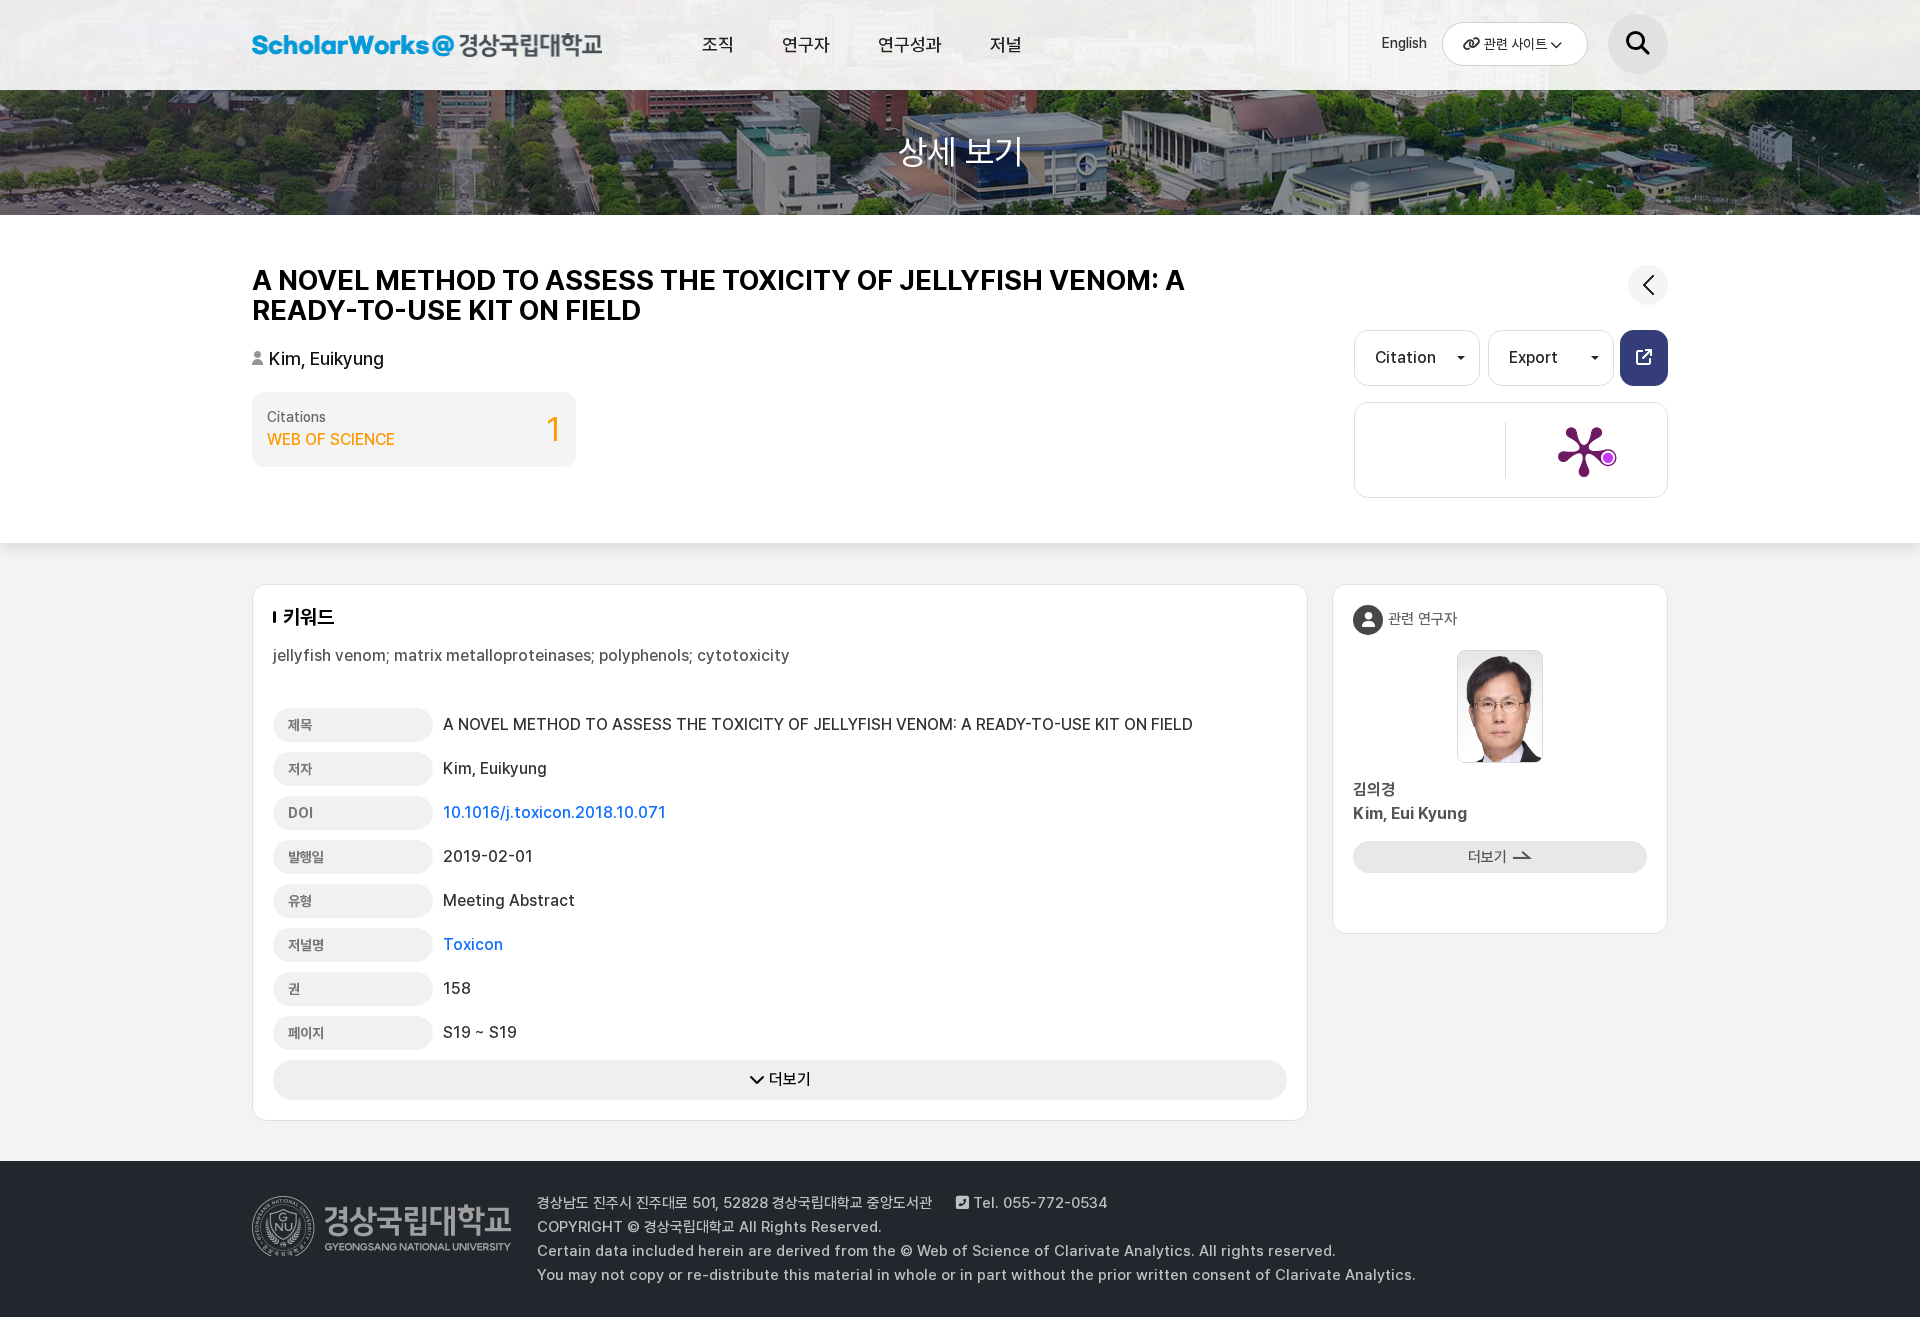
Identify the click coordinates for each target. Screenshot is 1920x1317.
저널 (1006, 44)
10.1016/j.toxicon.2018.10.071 (554, 812)
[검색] (1638, 44)
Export (1533, 357)
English (1404, 43)
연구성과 (910, 44)
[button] (1644, 358)
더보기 (788, 1079)
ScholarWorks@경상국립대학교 (417, 48)
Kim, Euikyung (326, 358)
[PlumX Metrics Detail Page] (1584, 450)
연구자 (806, 44)
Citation (1405, 357)
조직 (718, 44)
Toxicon (473, 944)
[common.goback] (1648, 285)
